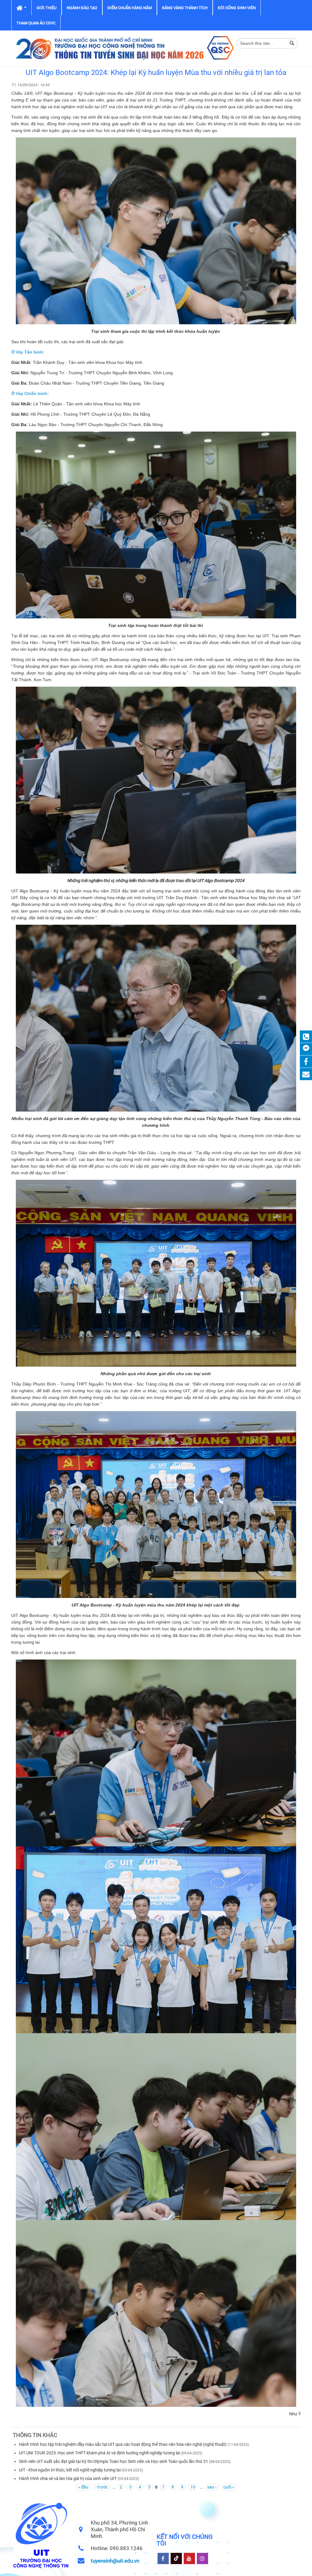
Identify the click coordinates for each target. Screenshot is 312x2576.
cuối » (229, 2487)
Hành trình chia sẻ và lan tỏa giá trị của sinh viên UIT (68, 2478)
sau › (212, 2487)
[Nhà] (124, 48)
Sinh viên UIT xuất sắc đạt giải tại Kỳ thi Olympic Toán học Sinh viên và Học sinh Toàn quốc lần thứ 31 (113, 2461)
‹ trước (102, 2487)
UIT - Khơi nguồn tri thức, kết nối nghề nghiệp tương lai (70, 2470)
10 (193, 2487)
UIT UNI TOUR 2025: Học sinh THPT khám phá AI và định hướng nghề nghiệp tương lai (99, 2453)
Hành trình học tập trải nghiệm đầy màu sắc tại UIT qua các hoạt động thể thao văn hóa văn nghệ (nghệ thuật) (123, 2444)
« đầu (83, 2487)
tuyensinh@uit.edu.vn (115, 2561)
